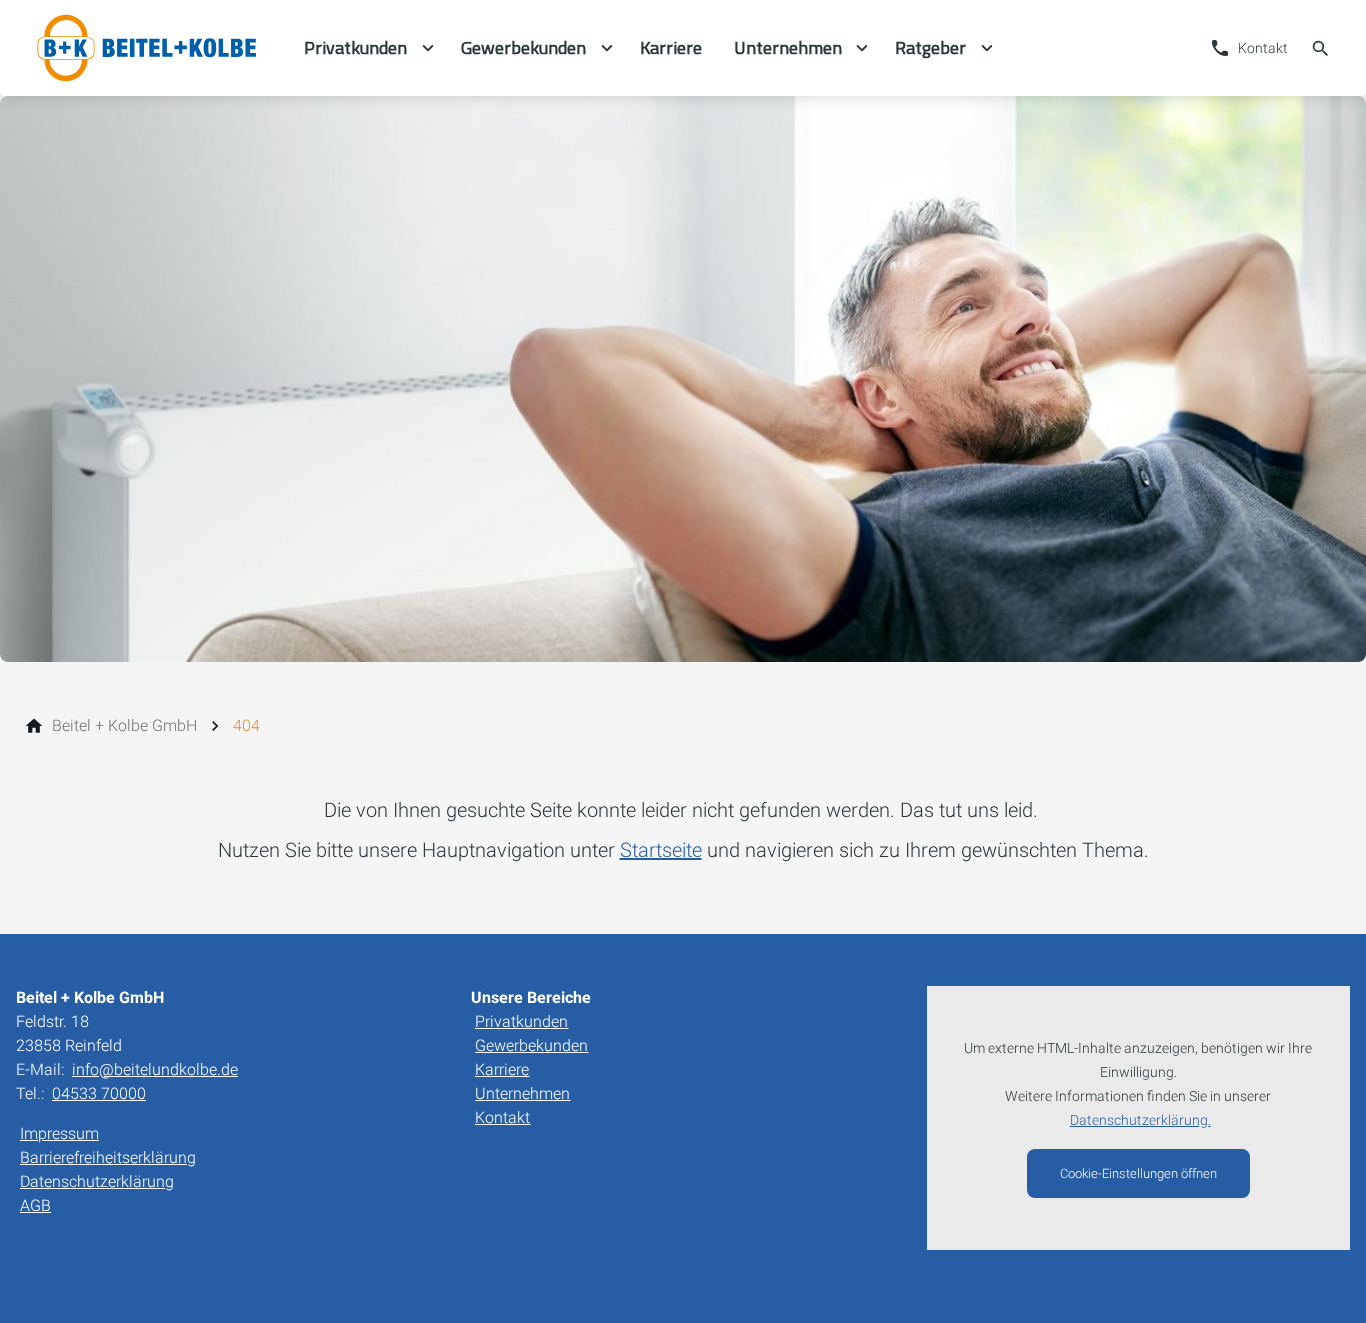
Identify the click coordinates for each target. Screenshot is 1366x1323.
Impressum (59, 1133)
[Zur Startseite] (152, 48)
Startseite (661, 850)
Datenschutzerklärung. (1140, 1120)
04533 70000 (99, 1093)
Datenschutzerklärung (97, 1181)
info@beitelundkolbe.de (155, 1069)
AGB (35, 1205)
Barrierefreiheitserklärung (108, 1157)
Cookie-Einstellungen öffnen (1138, 1173)
